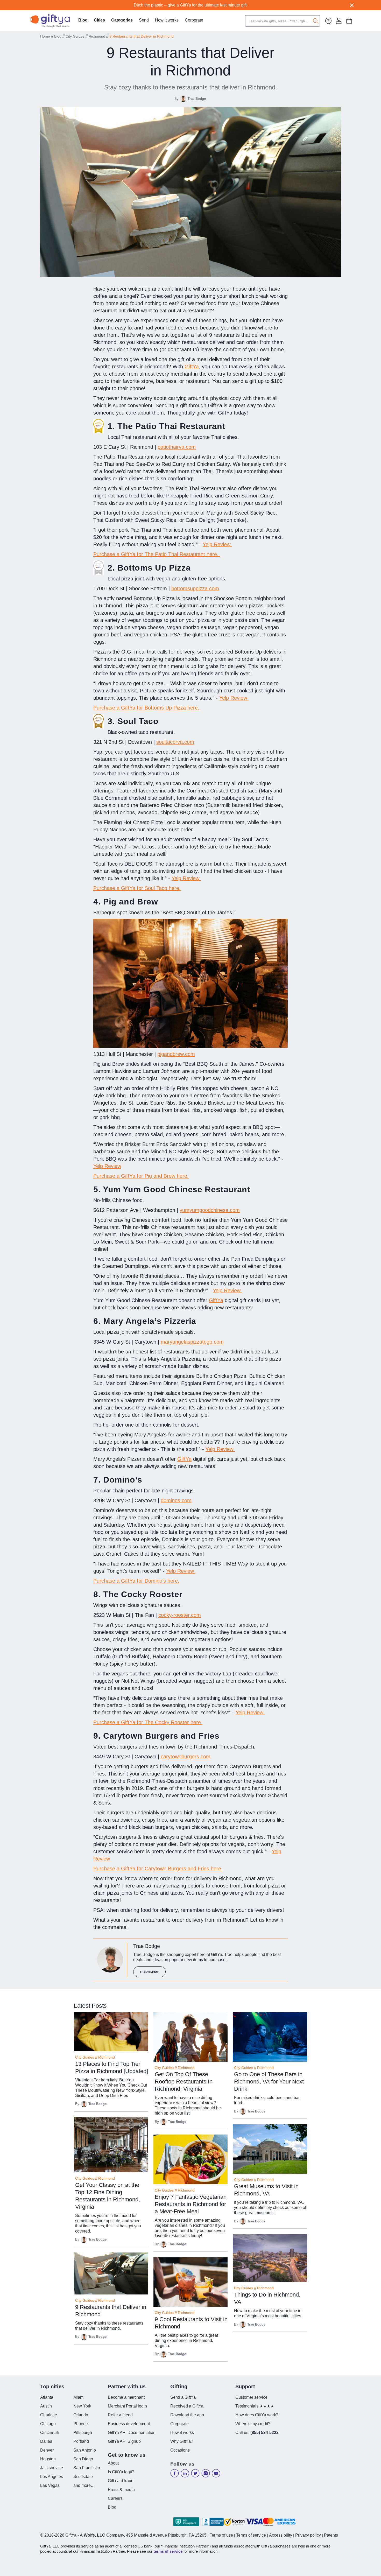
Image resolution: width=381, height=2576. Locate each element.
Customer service (251, 2397)
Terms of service (251, 2535)
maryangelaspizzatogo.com (192, 1342)
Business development (129, 2424)
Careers (115, 2498)
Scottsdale (83, 2477)
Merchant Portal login (127, 2406)
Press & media (121, 2490)
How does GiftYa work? (257, 2415)
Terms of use (221, 2535)
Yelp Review (217, 544)
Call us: (257, 2433)
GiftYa (192, 367)
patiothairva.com (177, 447)
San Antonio (85, 2450)
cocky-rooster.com (180, 1615)
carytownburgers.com (186, 1757)
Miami (79, 2397)
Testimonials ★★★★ (255, 2406)
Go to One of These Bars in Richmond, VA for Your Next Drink (269, 2082)
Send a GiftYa (183, 2397)
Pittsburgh (83, 2433)
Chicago (48, 2424)
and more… (84, 2485)
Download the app (187, 2415)
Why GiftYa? (182, 2441)
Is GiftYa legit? (121, 2472)
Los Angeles (52, 2477)
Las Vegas (50, 2485)
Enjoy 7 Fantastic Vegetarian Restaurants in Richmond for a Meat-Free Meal (191, 2204)
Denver (47, 2450)
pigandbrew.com (176, 1054)
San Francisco (87, 2468)
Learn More (149, 1972)
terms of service (168, 2551)
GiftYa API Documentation (132, 2433)
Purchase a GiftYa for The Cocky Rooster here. (148, 1722)
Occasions (180, 2450)
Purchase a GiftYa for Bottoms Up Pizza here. (146, 708)
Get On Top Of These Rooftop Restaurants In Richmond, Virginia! (184, 2082)
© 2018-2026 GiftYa (58, 2535)
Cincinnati (50, 2433)
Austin (46, 2406)
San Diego (83, 2459)
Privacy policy (308, 2535)
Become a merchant (126, 2397)
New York (82, 2406)
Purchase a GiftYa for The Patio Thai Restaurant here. (157, 554)
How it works (167, 20)
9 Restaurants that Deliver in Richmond (142, 36)
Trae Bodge (197, 99)
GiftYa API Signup (124, 2441)
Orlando (81, 2415)
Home (45, 36)
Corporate (194, 20)
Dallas (46, 2441)
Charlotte (49, 2415)
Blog (83, 20)
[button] (99, 21)
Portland (81, 2441)
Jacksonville (52, 2468)
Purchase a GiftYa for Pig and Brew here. (141, 1176)
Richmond (97, 36)
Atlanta (47, 2397)
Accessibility (281, 2535)
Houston (48, 2459)
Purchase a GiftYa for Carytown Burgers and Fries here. (158, 1869)
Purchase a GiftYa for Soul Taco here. (137, 888)
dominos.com (176, 1500)
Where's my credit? (253, 2424)
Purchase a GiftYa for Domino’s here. (136, 1581)
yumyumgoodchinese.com (210, 1210)
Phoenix (81, 2424)
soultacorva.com (175, 742)
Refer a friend (120, 2415)
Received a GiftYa (187, 2406)
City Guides (75, 36)
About (113, 2463)
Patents (331, 2535)
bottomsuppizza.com (195, 588)
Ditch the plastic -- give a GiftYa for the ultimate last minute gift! (191, 5)
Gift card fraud (121, 2481)
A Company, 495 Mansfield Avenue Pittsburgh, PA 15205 (143, 2535)
